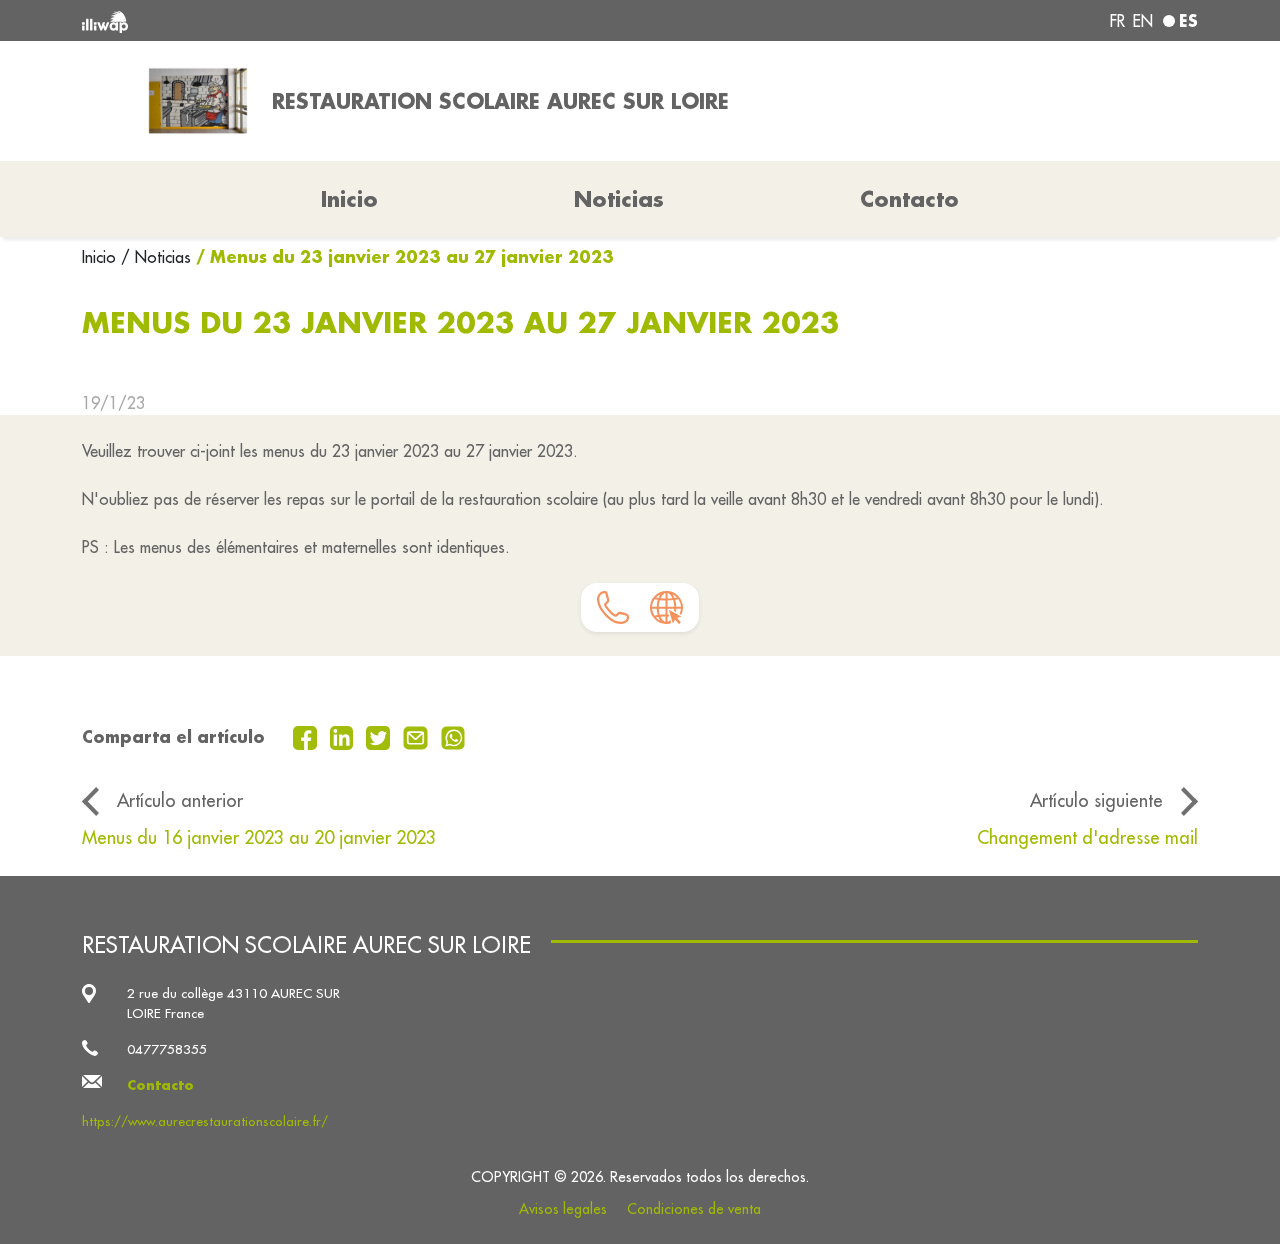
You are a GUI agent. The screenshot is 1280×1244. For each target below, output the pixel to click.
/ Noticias (156, 257)
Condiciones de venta (694, 1209)
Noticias (619, 199)
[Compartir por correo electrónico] (418, 736)
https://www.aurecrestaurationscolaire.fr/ (205, 1121)
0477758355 (167, 1049)
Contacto (909, 199)
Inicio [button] (349, 199)
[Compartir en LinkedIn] (344, 736)
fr (1117, 21)
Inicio (101, 257)
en (1143, 21)
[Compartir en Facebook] (307, 736)
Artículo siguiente (1096, 800)
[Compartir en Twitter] (380, 736)
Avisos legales (563, 1209)
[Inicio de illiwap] (307, 20)
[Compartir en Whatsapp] (453, 736)
